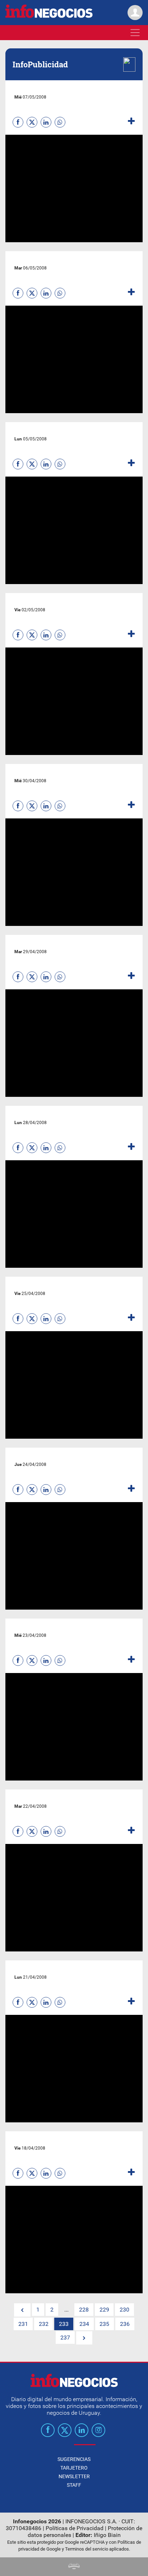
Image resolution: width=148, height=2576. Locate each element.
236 (125, 2324)
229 (104, 2310)
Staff (74, 2485)
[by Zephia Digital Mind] (74, 2567)
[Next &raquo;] (84, 2338)
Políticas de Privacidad (75, 2528)
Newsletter (74, 2476)
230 (124, 2310)
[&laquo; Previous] (22, 2310)
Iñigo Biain (107, 2535)
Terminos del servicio (87, 2549)
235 (104, 2324)
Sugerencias (74, 2459)
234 (84, 2324)
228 (84, 2310)
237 (65, 2338)
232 (44, 2324)
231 (23, 2324)
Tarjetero (74, 2468)
